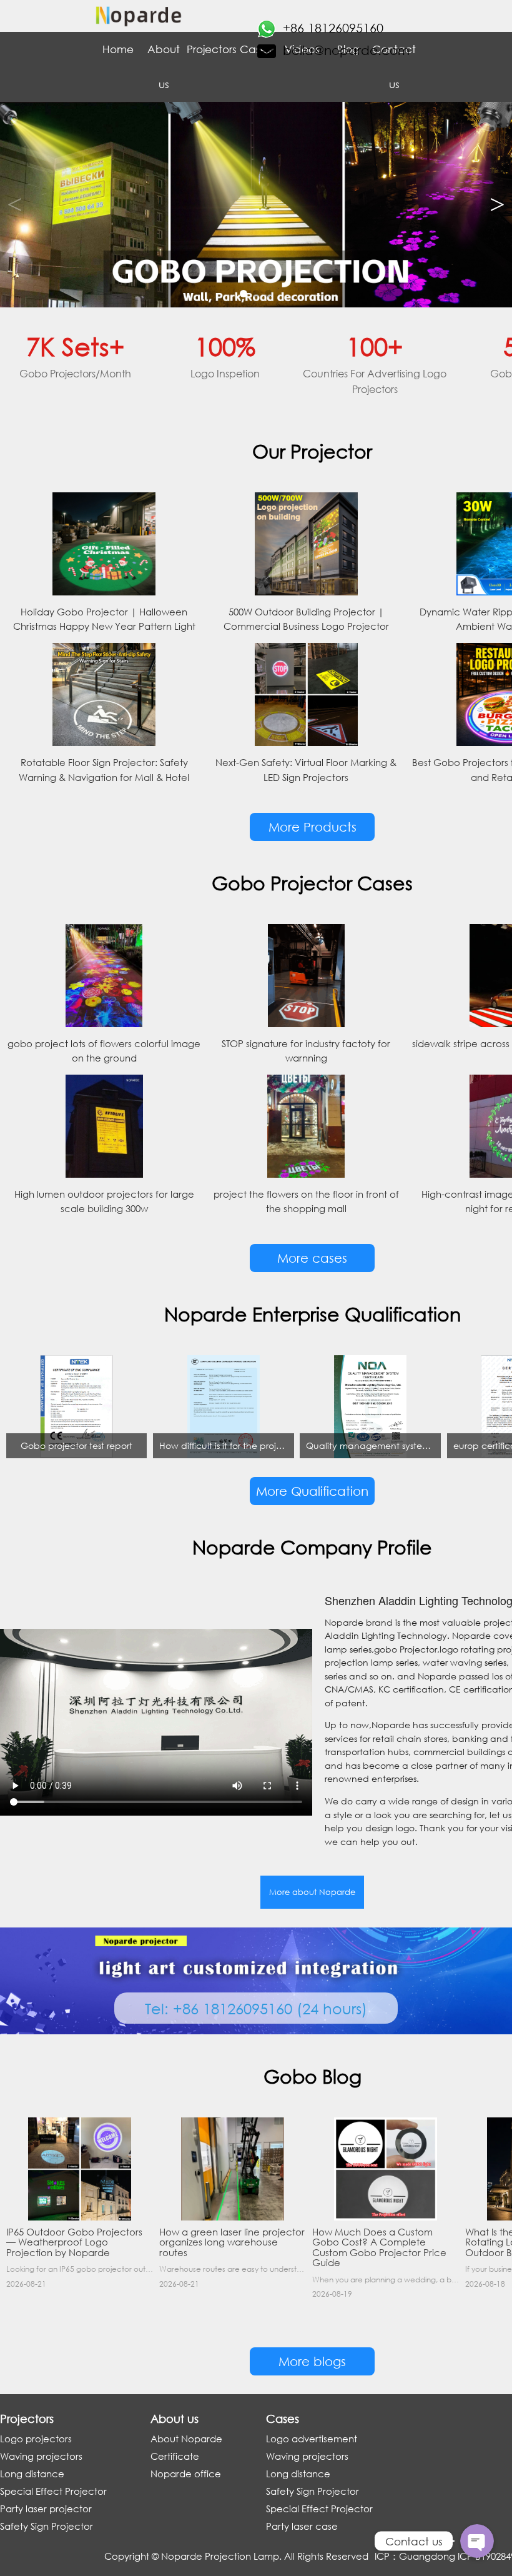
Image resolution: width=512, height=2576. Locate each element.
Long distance (32, 2474)
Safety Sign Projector (47, 2526)
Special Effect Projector (53, 2491)
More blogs (312, 2361)
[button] (497, 205)
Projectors (210, 49)
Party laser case (302, 2526)
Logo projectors (36, 2439)
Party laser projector (46, 2509)
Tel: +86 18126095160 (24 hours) (256, 2008)
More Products (313, 827)
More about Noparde (312, 1892)
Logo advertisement (312, 2439)
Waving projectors (41, 2456)
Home (118, 49)
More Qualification (312, 1491)
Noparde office (186, 2474)
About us (164, 67)
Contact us (394, 67)
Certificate (175, 2456)
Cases (256, 49)
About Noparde (186, 2439)
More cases (312, 1258)
